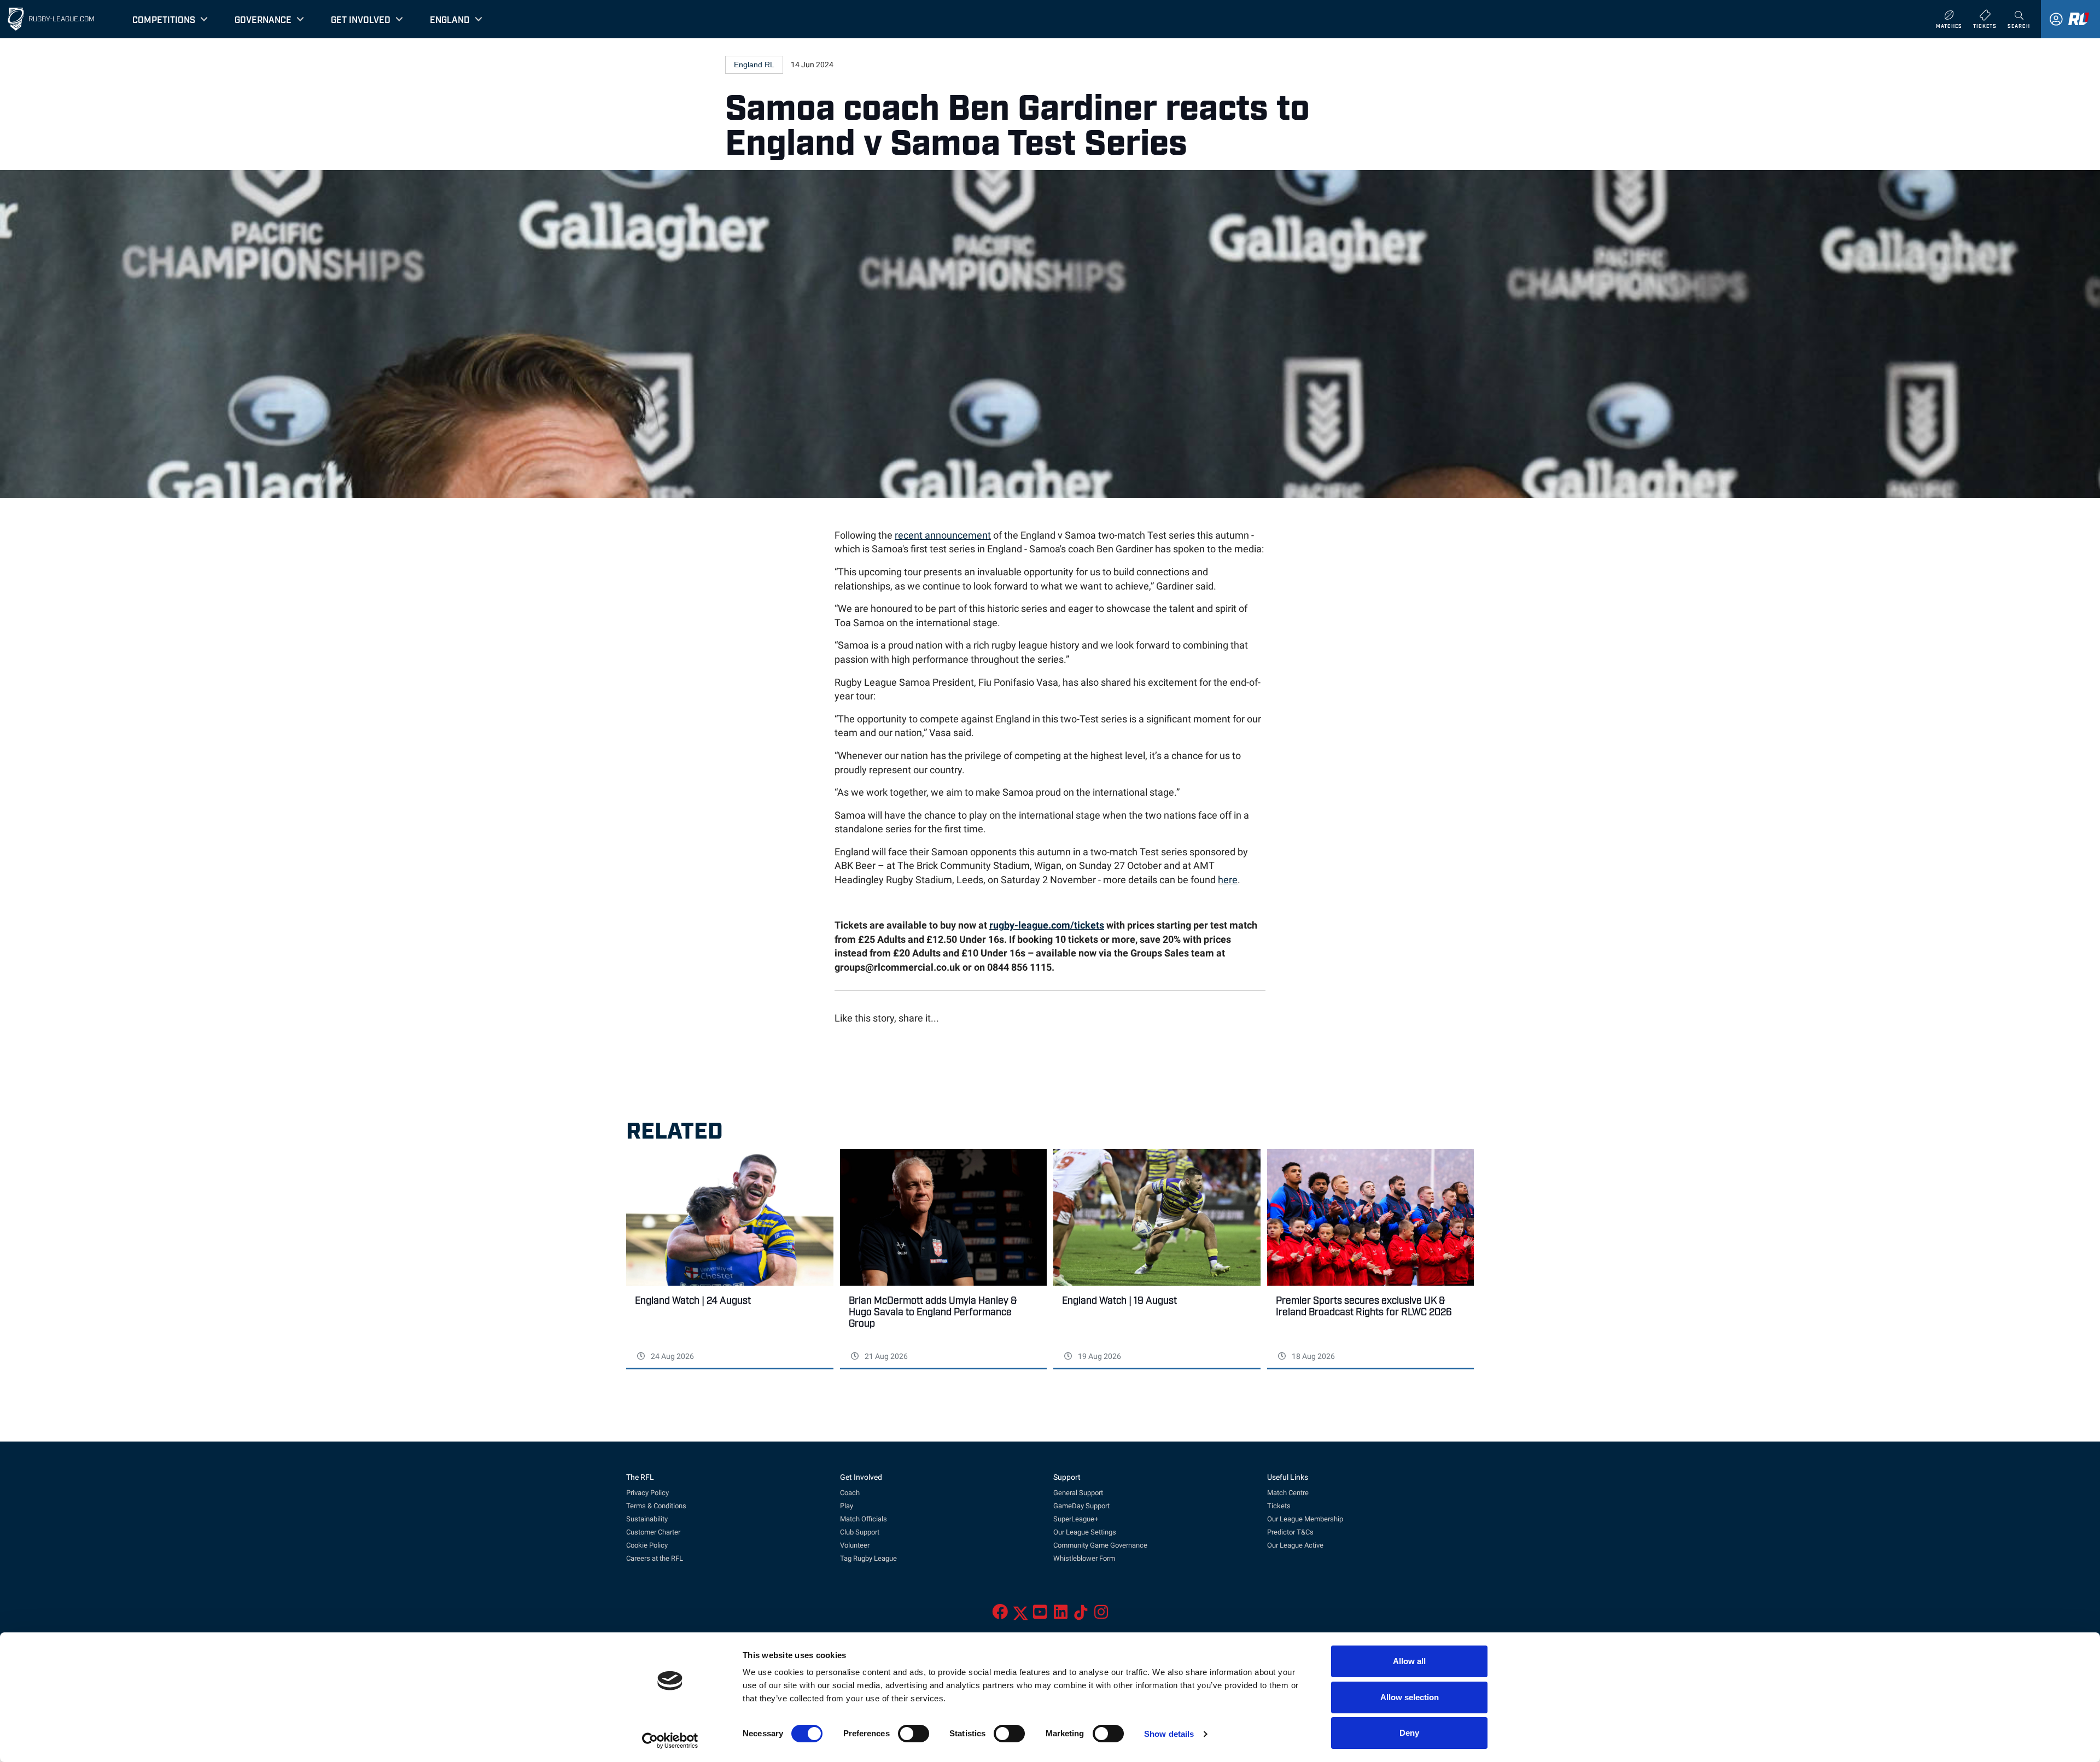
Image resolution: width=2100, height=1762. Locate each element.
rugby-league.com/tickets (1047, 925)
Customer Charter (653, 1532)
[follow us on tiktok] (1081, 1615)
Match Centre (1288, 1493)
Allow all (1409, 1661)
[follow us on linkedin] (1061, 1615)
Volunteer (855, 1545)
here (1228, 880)
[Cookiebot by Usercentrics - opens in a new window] (670, 1741)
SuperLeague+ (1076, 1519)
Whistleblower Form (1084, 1558)
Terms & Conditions (656, 1506)
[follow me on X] (1020, 1615)
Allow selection (1410, 1697)
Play (847, 1506)
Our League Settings (1085, 1532)
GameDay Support (1081, 1506)
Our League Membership (1305, 1519)
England (450, 19)
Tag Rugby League (868, 1558)
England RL (754, 65)
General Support (1078, 1493)
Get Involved (361, 19)
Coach (850, 1493)
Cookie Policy (647, 1545)
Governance (263, 19)
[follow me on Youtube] (1040, 1615)
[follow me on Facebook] (1000, 1615)
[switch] (914, 1734)
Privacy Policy (647, 1493)
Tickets (1279, 1506)
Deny (1409, 1733)
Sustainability (647, 1519)
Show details (1169, 1734)
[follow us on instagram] (1101, 1615)
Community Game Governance (1100, 1545)
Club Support (860, 1532)
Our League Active (1295, 1545)
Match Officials (864, 1519)
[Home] (16, 19)
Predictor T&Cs (1290, 1532)
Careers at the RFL (655, 1558)
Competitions (164, 19)
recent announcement (943, 535)
